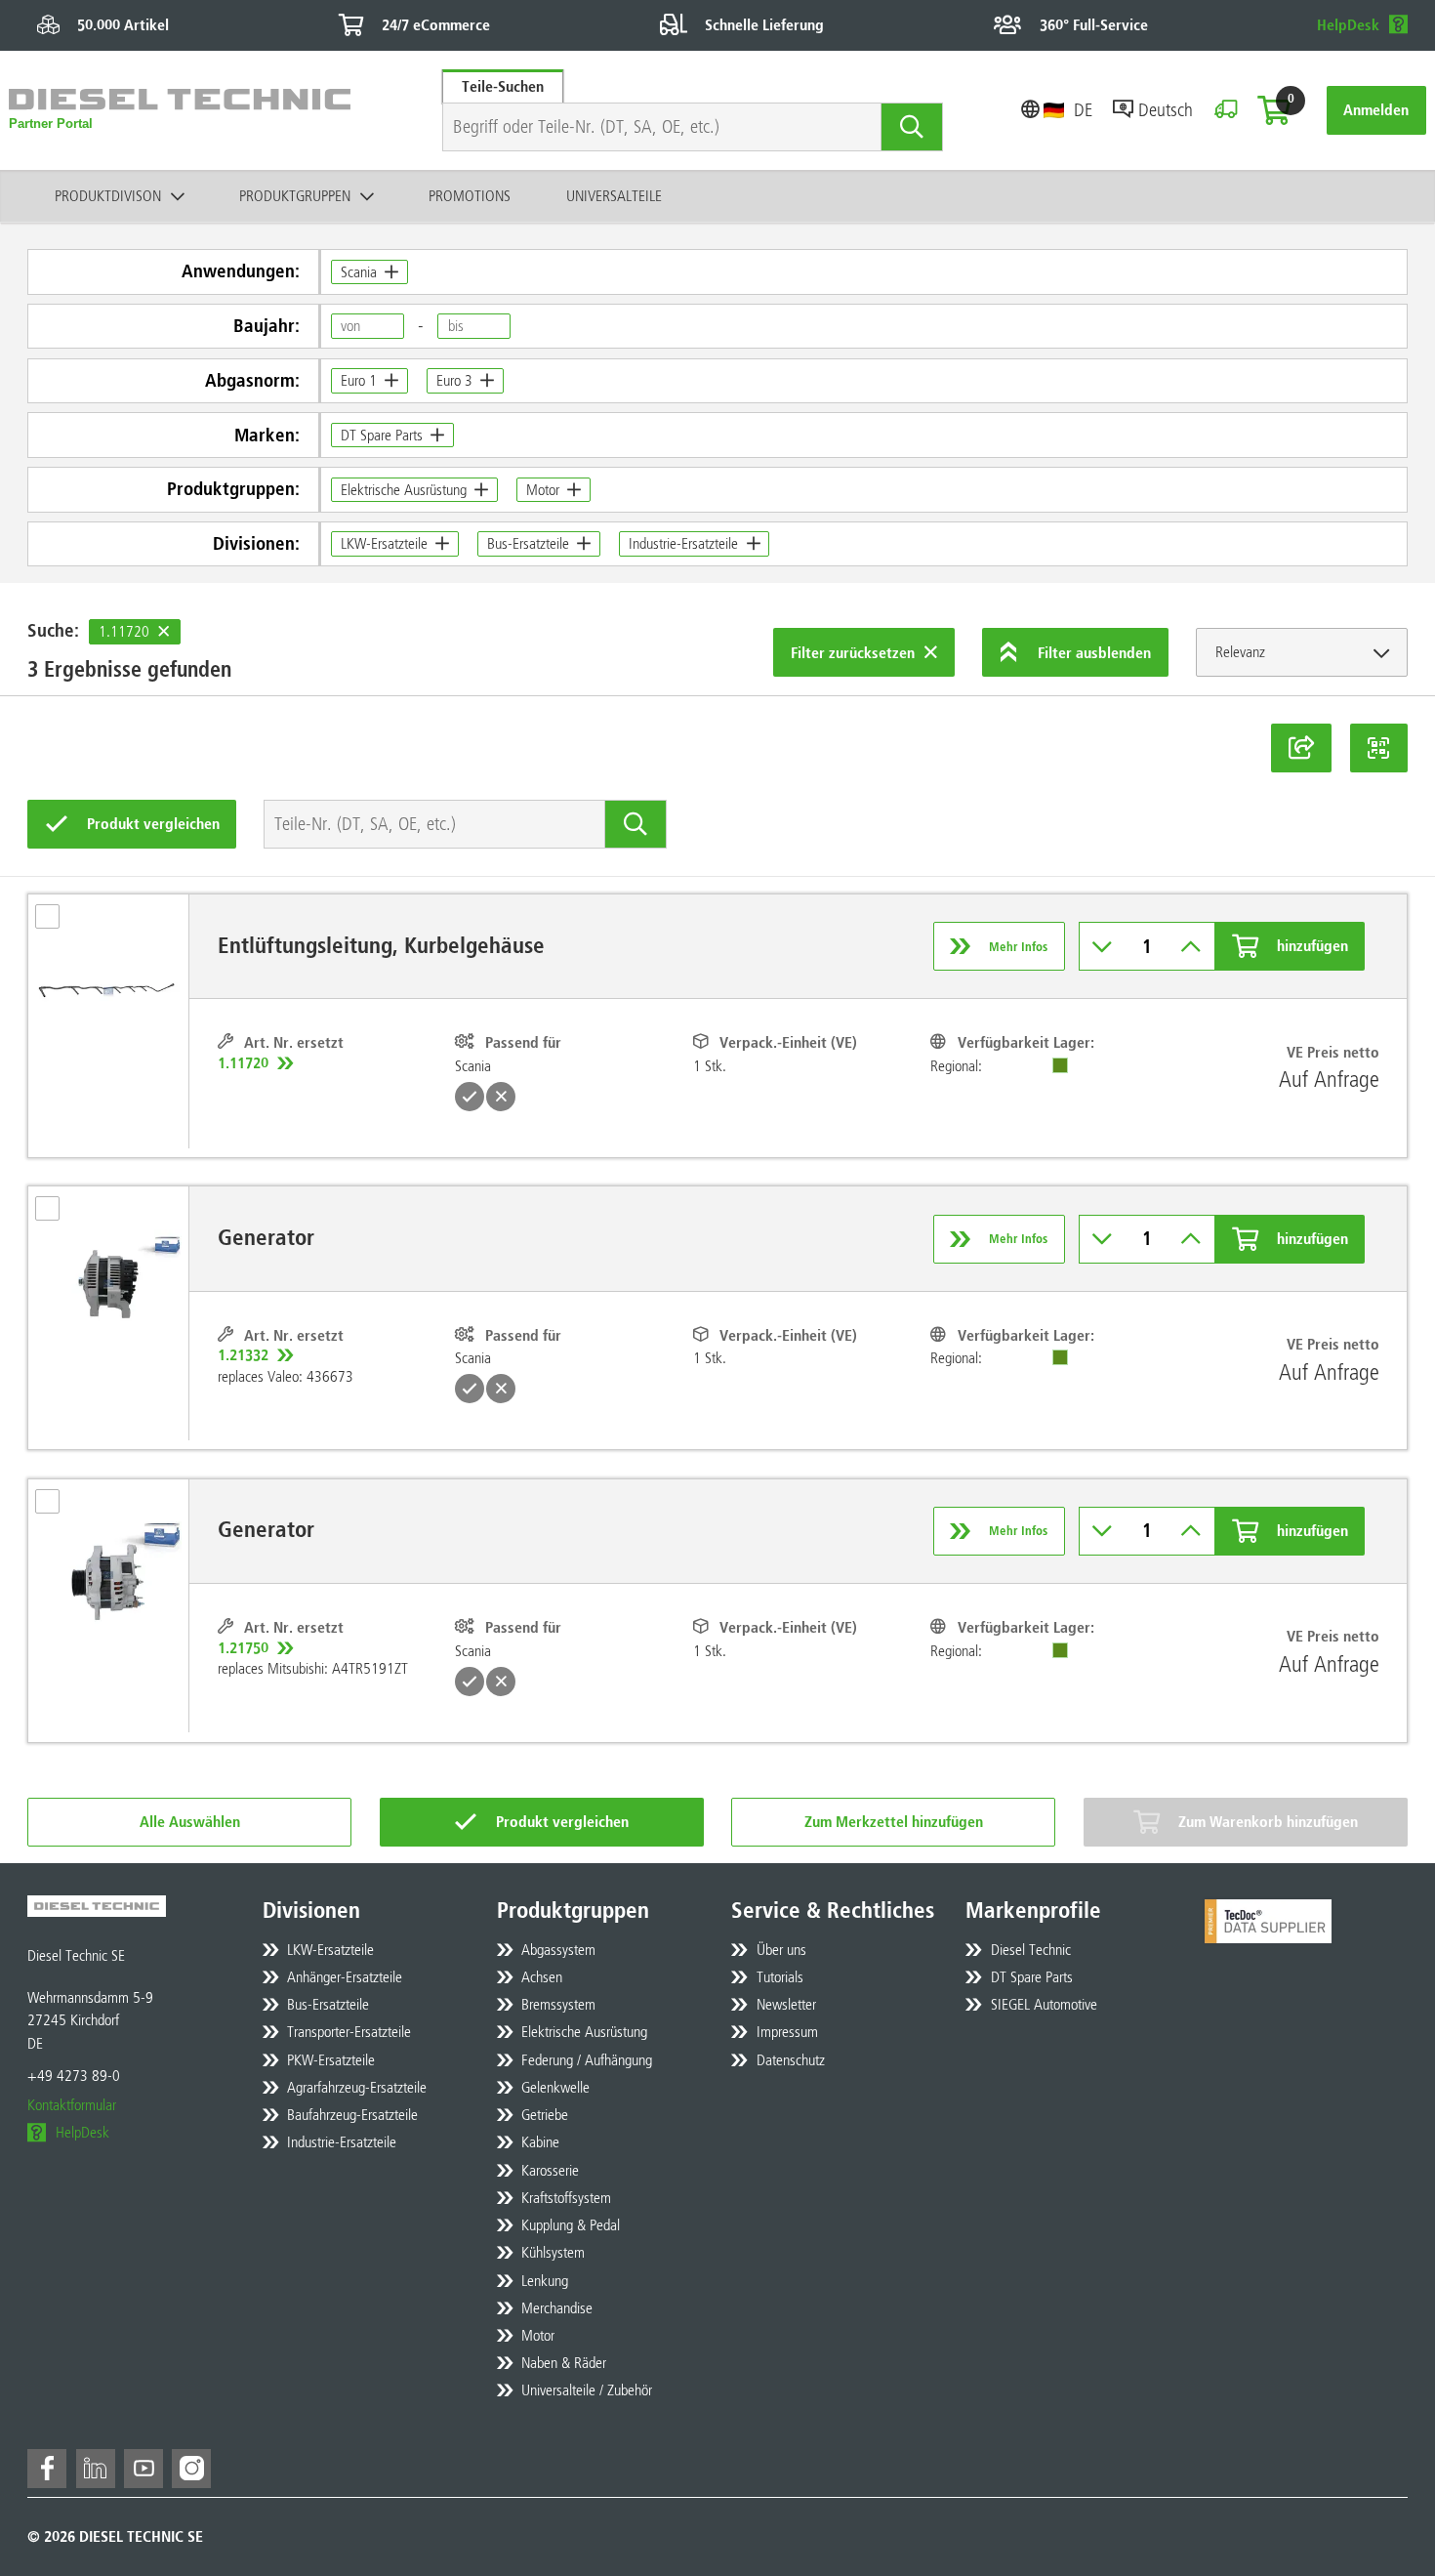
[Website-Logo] (180, 110)
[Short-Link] (1301, 748)
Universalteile (614, 196)
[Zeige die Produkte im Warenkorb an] (1274, 110)
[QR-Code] (1379, 748)
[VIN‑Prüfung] (1226, 110)
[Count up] (1191, 946)
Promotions (470, 196)
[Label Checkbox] (57, 922)
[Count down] (1103, 946)
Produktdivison (108, 196)
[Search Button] (912, 127)
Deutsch (1166, 110)
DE (1083, 110)
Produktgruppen (295, 196)
